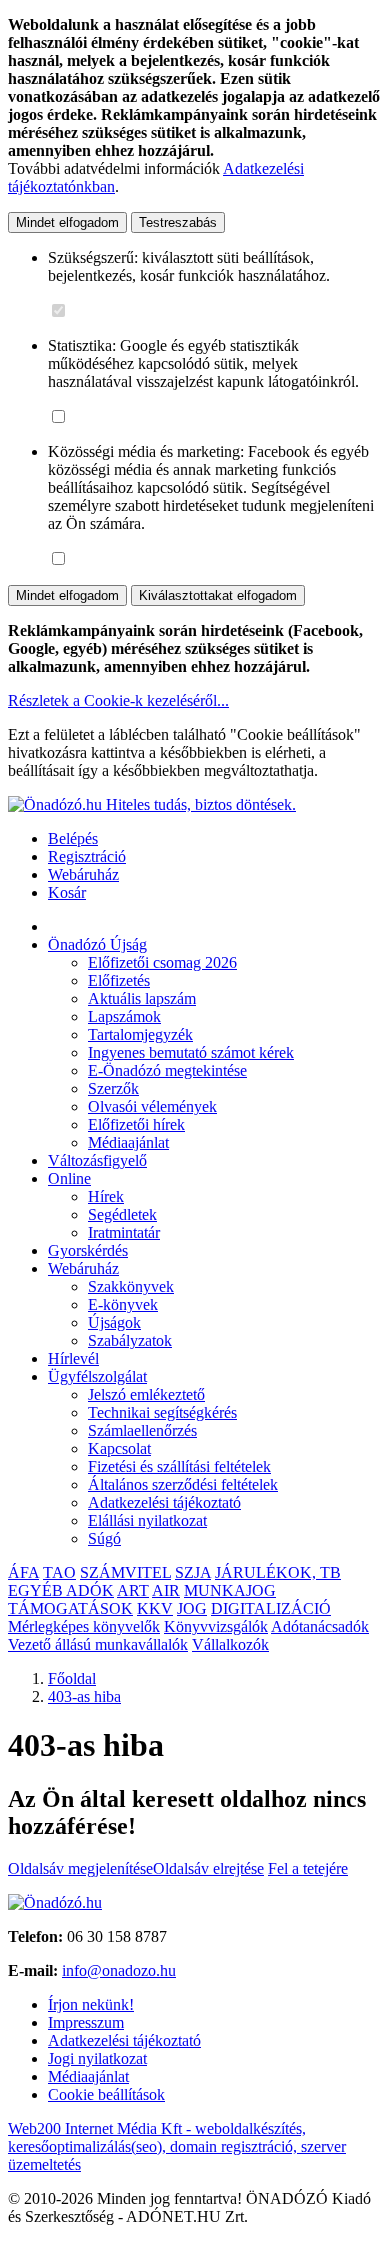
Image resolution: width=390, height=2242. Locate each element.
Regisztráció (87, 856)
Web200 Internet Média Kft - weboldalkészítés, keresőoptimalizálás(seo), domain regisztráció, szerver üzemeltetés (177, 2146)
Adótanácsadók (320, 1626)
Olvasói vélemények (152, 1106)
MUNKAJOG (230, 1590)
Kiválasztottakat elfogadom (218, 595)
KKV (155, 1608)
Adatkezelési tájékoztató (164, 1502)
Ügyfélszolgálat (97, 1376)
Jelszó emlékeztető (146, 1394)
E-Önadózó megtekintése (167, 1070)
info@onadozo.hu (119, 1970)
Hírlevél (73, 1358)
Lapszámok (124, 1016)
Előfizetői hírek (136, 1124)
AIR (166, 1590)
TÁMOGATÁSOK (70, 1608)
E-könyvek (123, 1304)
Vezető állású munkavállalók (98, 1644)
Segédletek (122, 1214)
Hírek (106, 1196)
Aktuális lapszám (142, 998)
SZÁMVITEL (125, 1572)
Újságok (114, 1322)
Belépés (73, 838)
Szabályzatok (130, 1340)
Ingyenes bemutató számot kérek (191, 1052)
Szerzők (113, 1088)
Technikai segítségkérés (162, 1412)
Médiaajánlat (128, 1142)
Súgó (104, 1538)
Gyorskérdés (88, 1250)
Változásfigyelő (97, 1160)
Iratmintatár (124, 1232)
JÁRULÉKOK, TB (278, 1572)
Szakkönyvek (131, 1286)
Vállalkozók (230, 1644)
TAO (59, 1572)
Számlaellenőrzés (142, 1430)
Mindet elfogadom (67, 222)
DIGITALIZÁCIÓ (271, 1608)
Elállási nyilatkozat (147, 1520)
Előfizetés (119, 980)
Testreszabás (178, 222)
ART (133, 1590)
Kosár (67, 892)
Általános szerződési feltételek (183, 1484)
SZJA (193, 1572)
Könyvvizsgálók (216, 1626)
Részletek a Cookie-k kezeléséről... (118, 700)
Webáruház (83, 874)
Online (69, 1178)
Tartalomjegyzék (140, 1034)
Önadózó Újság (97, 944)
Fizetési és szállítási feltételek (179, 1466)
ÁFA (23, 1572)
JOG (192, 1608)
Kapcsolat (119, 1448)
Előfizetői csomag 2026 (162, 962)
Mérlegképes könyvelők (84, 1626)
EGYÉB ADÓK (61, 1590)
